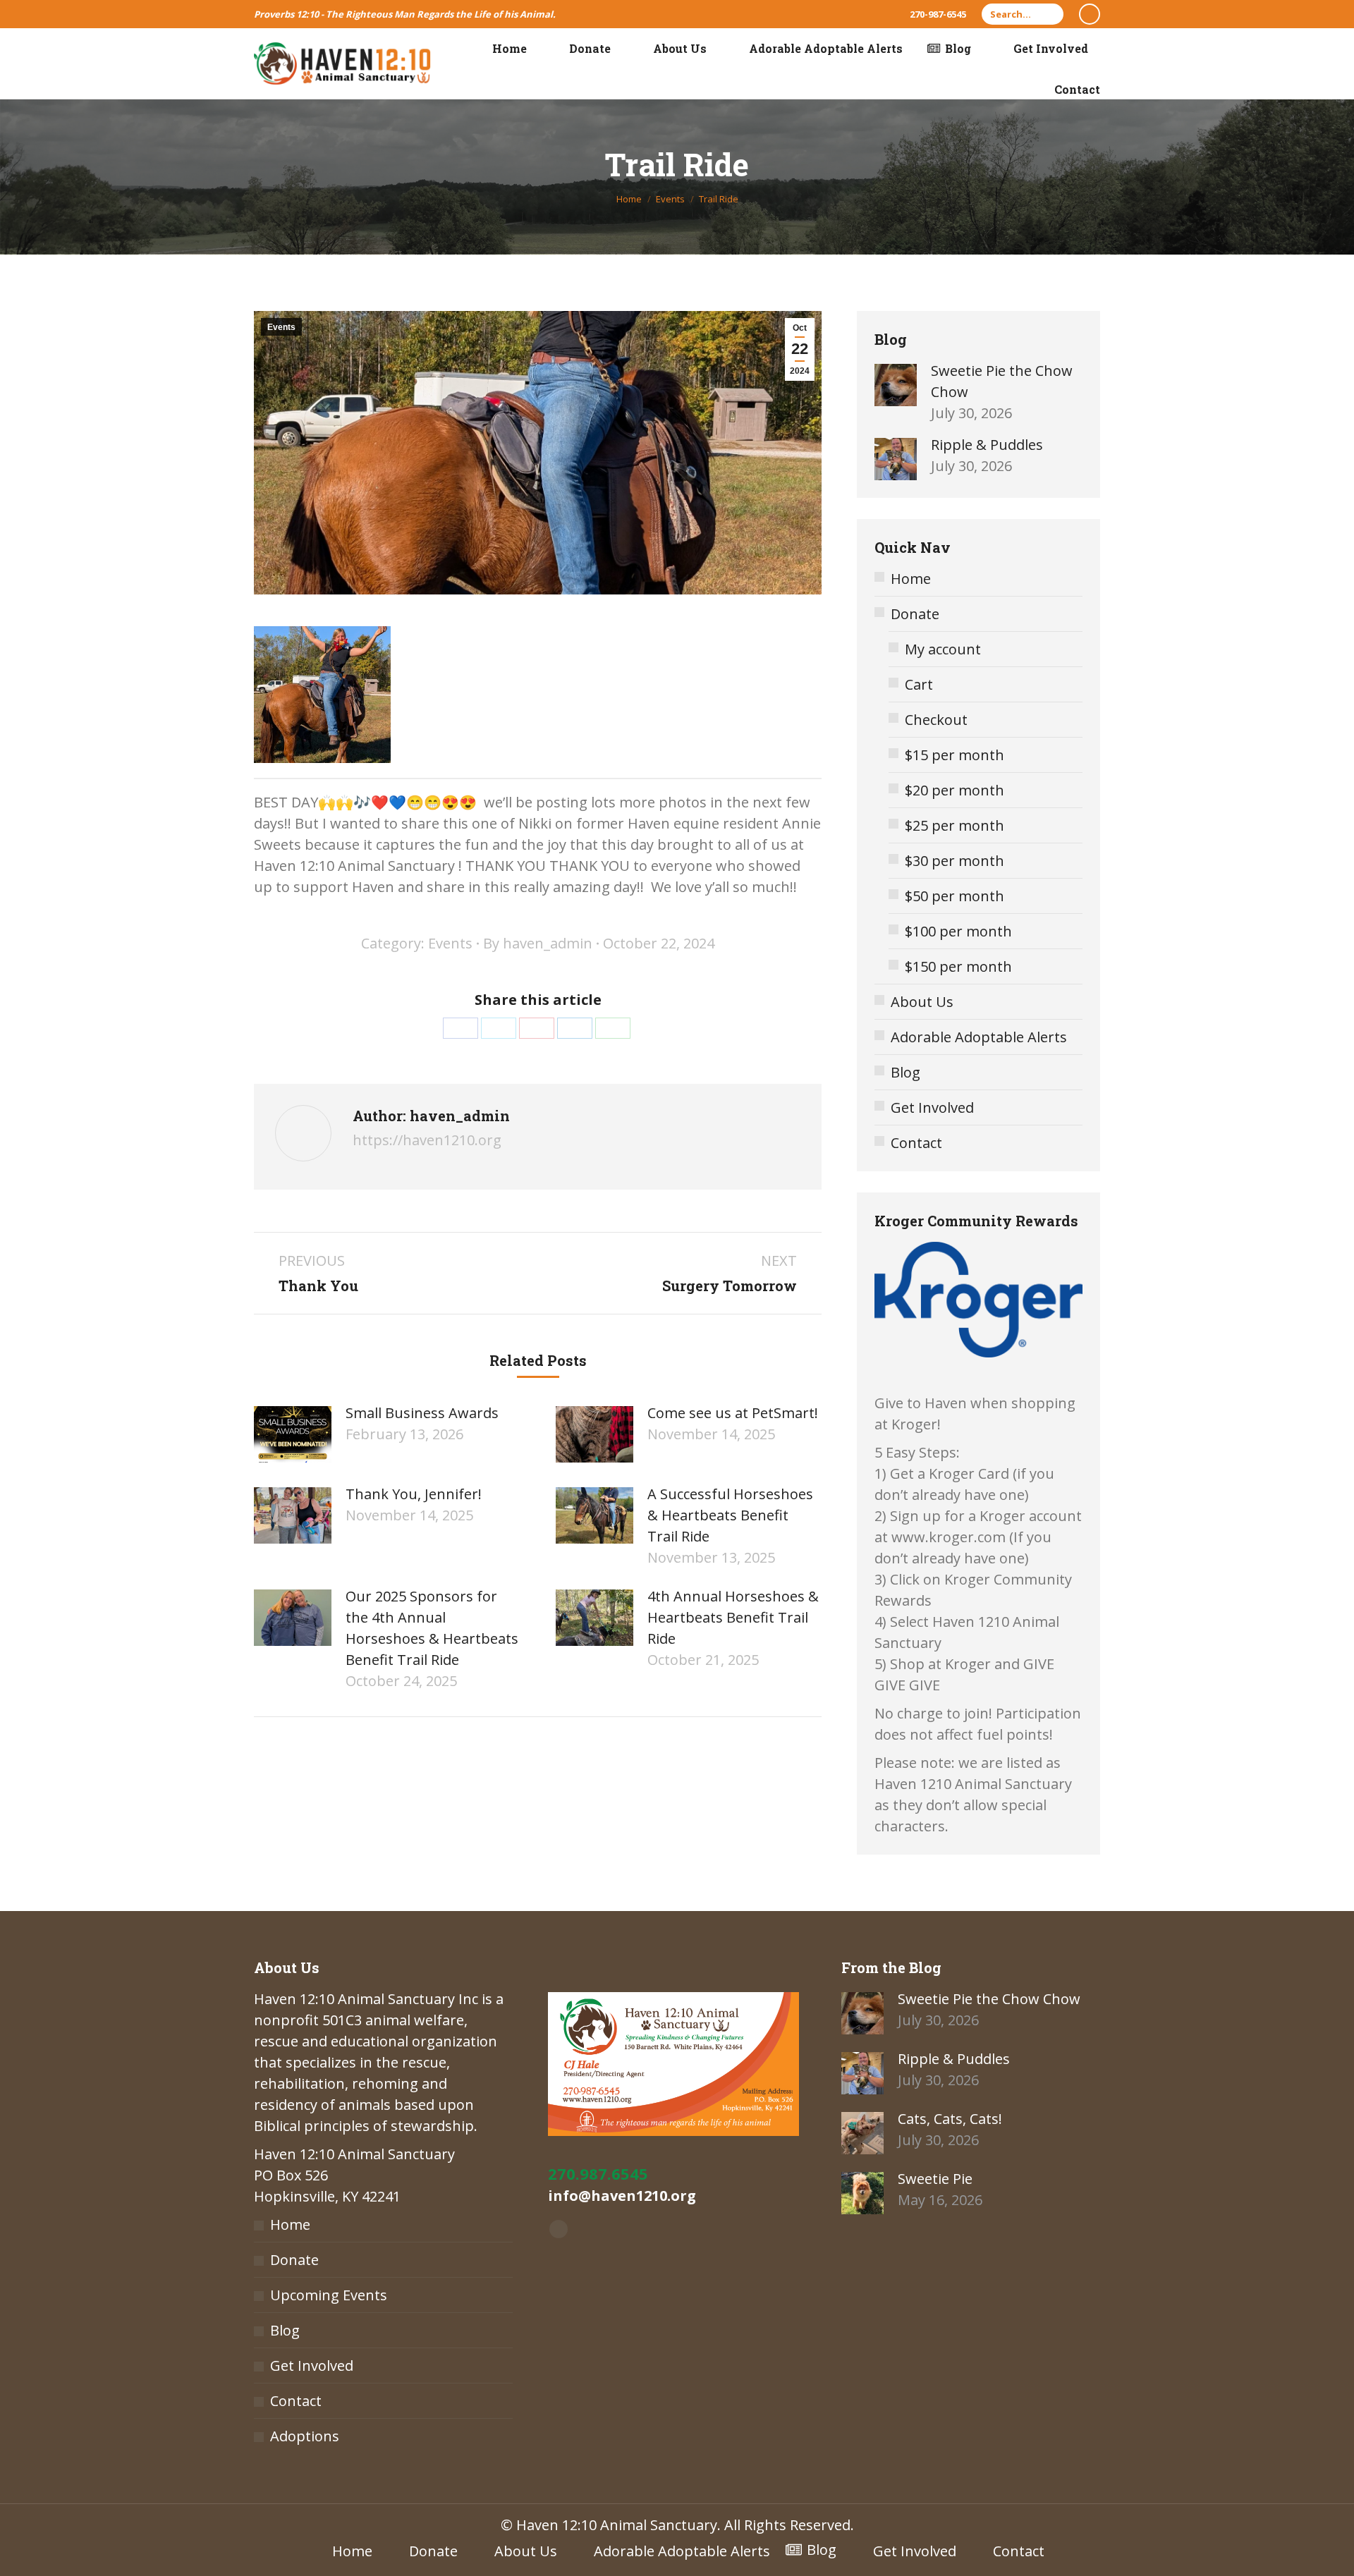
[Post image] (293, 1434)
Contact (916, 1143)
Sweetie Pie (935, 2179)
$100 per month (958, 931)
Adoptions (305, 2436)
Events (281, 327)
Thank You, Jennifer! (414, 1494)
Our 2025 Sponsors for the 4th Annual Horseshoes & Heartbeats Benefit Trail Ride (432, 1628)
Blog (905, 1072)
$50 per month (954, 896)
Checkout (936, 720)
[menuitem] (500, 49)
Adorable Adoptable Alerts (979, 1037)
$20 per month (954, 790)
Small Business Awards (422, 1413)
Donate (915, 614)
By (538, 943)
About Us (922, 1002)
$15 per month (954, 755)
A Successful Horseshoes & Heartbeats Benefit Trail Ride (730, 1515)
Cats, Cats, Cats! (950, 2119)
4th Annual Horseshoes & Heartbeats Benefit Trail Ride (733, 1617)
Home (911, 579)
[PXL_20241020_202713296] (322, 695)
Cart (919, 684)
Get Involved (932, 1107)
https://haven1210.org (427, 1140)
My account (943, 649)
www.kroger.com (949, 1537)
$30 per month (954, 861)
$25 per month (954, 825)
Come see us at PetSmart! (733, 1413)
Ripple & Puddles (987, 445)
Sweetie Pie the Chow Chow (1002, 381)
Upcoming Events (329, 2295)
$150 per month (958, 966)
